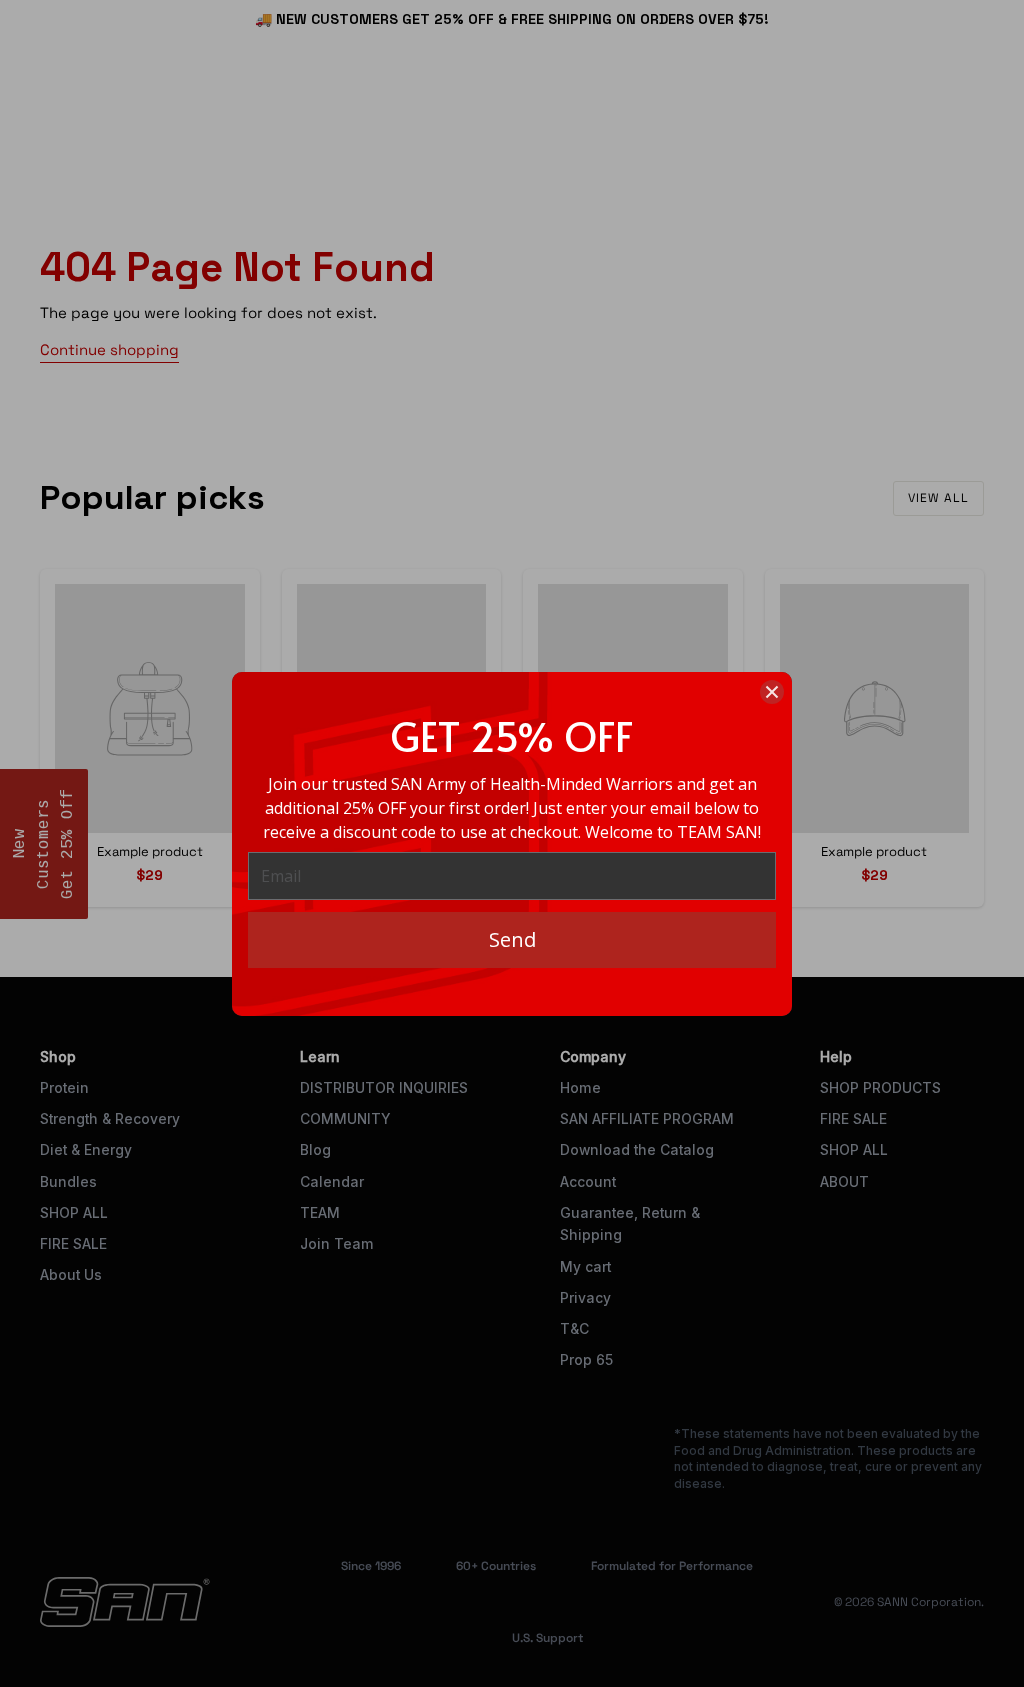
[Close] (772, 692)
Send (512, 939)
